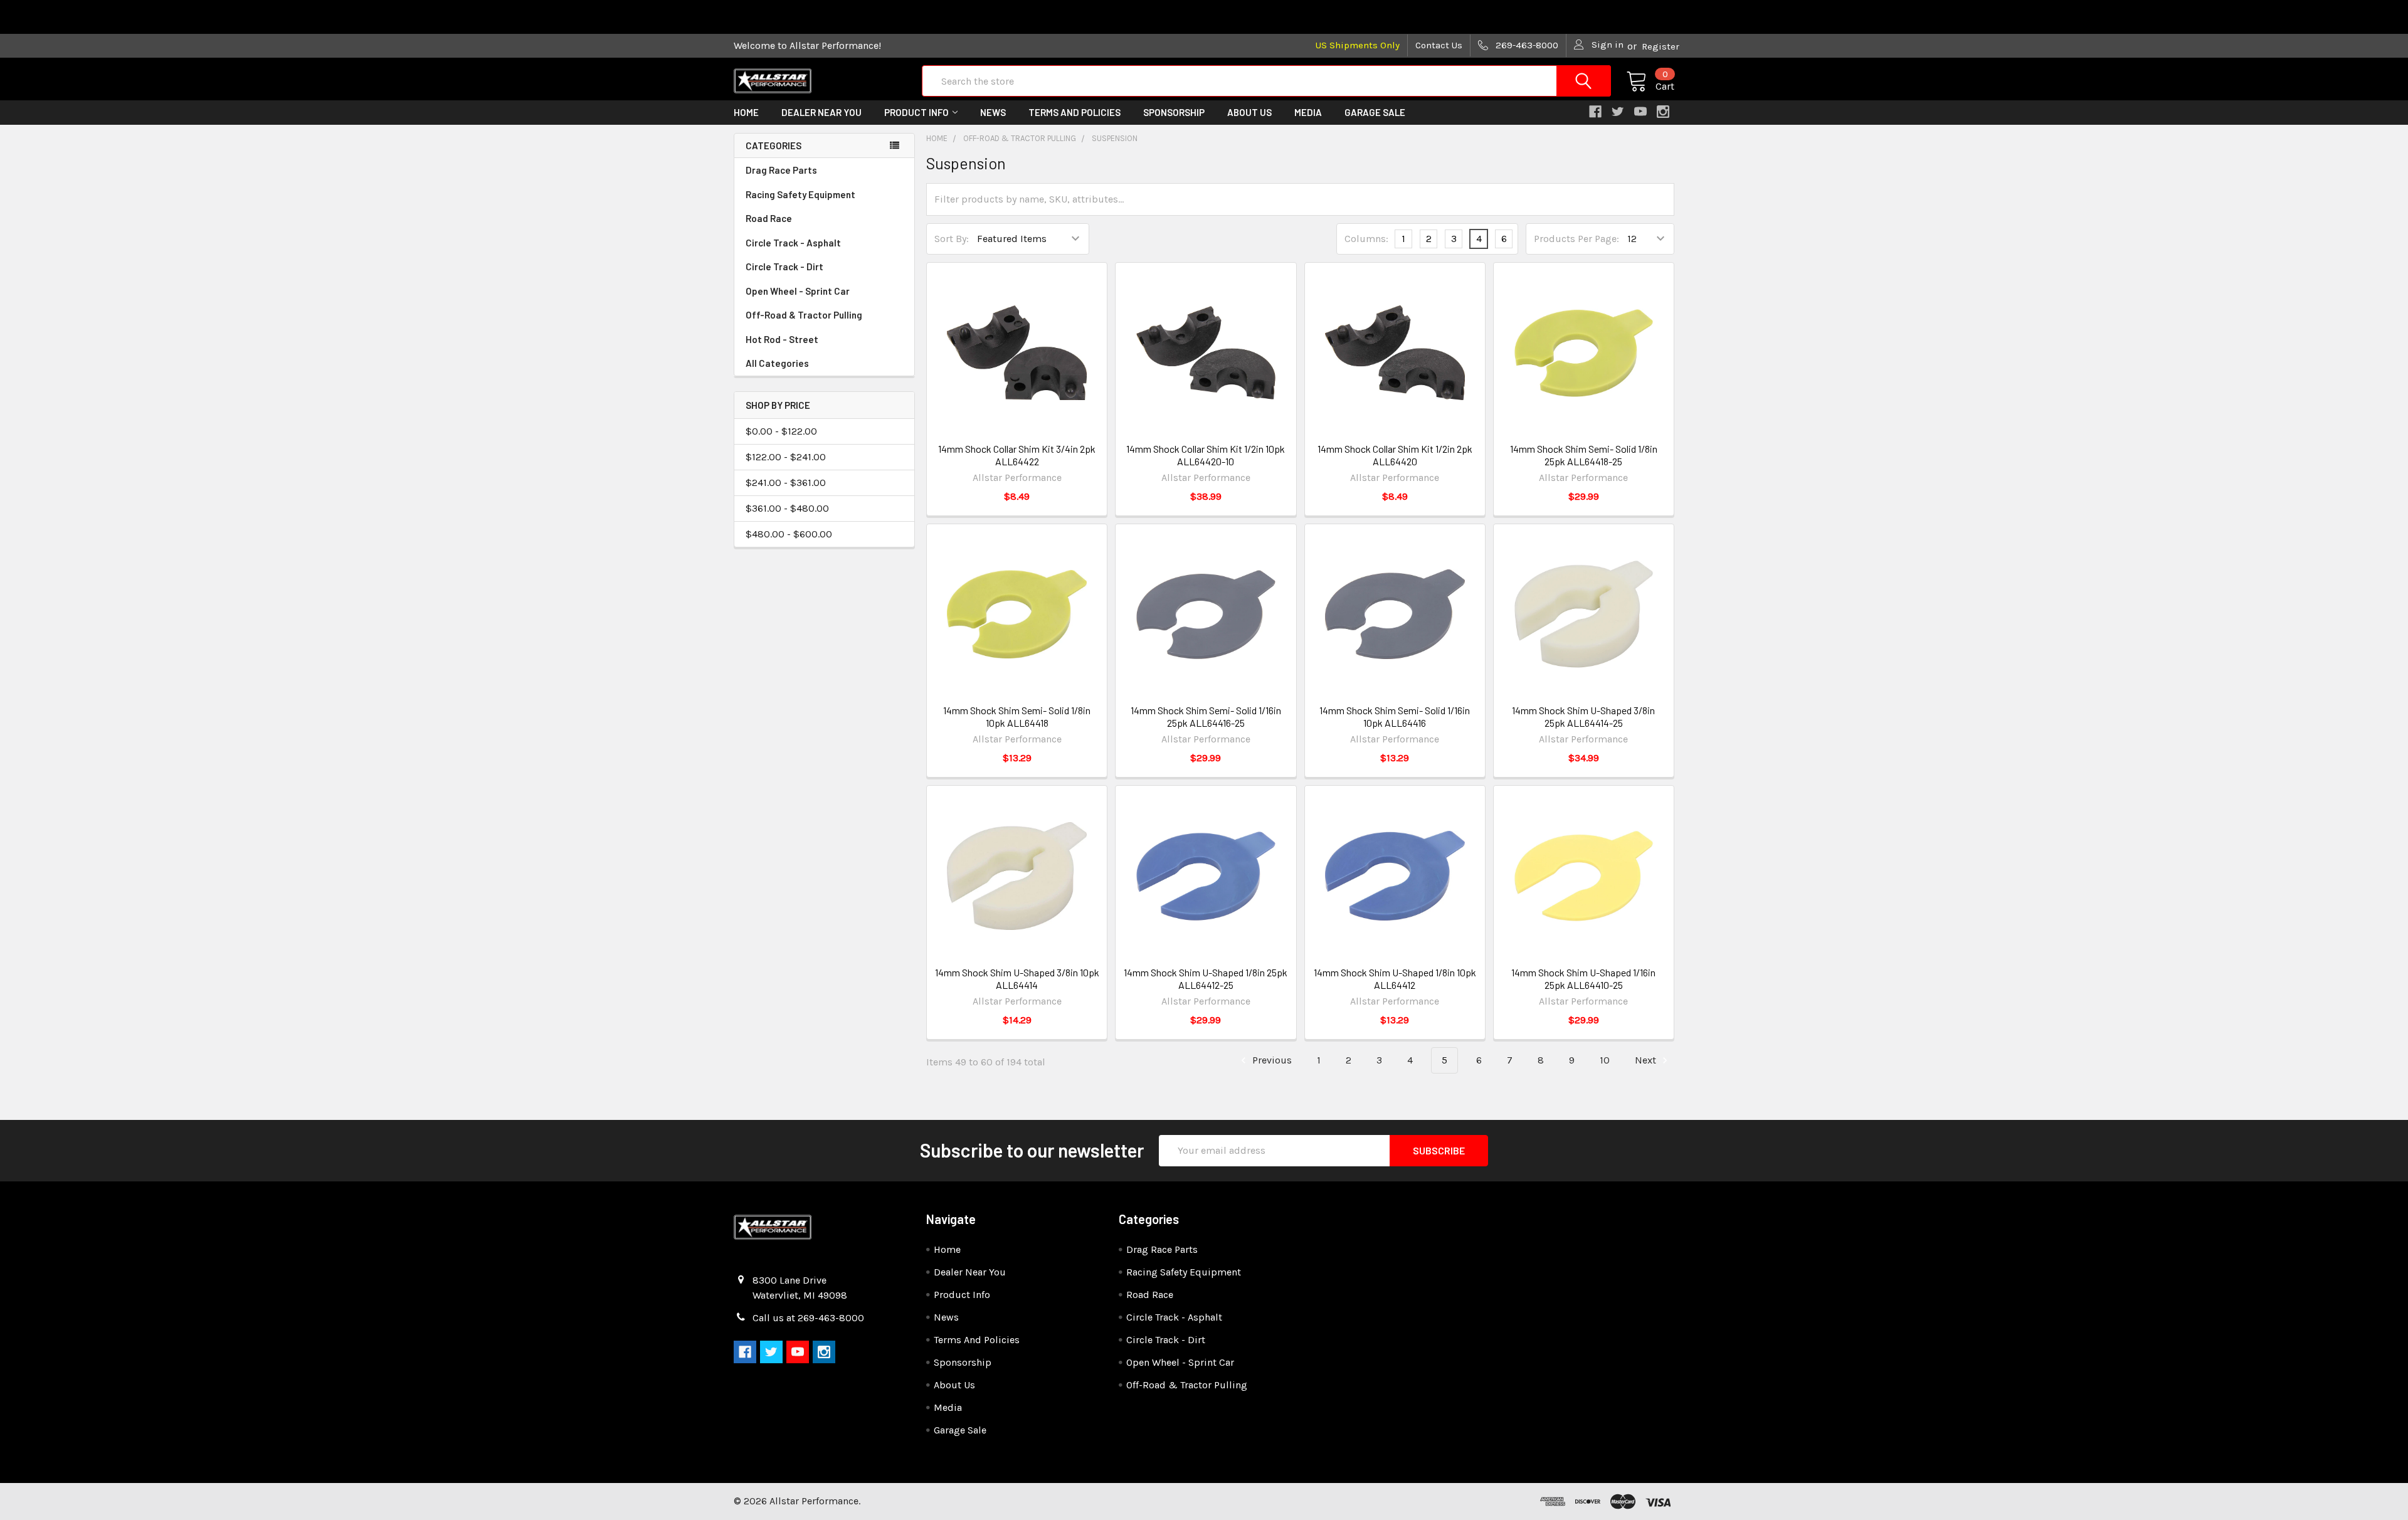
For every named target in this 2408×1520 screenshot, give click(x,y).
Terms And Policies (1075, 112)
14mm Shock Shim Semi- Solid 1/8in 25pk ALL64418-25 (1584, 455)
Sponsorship (1174, 112)
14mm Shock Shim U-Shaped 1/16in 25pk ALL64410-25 (1583, 979)
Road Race (769, 218)
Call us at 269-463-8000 (808, 1318)
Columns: (1366, 239)
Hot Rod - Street (782, 339)
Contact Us (1439, 45)
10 (1605, 1060)
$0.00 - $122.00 (781, 431)
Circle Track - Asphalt (793, 243)
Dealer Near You (821, 112)
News (993, 112)
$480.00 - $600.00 (789, 534)
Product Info (916, 112)
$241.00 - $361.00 (786, 483)
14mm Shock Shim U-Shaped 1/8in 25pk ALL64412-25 (1206, 979)
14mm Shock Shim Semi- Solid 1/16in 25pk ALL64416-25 (1206, 716)
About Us (1249, 112)
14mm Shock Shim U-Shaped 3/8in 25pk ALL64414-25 (1583, 716)
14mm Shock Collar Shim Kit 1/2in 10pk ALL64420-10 (1206, 455)
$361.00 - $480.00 (787, 508)
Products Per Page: (1576, 239)
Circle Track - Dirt (784, 267)
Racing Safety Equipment (800, 194)
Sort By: (952, 239)
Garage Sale (1375, 112)
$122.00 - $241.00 (786, 457)
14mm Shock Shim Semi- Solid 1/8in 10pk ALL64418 (1017, 716)
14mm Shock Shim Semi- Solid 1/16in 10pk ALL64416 (1395, 716)
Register (1661, 46)
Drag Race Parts (781, 170)
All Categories (777, 363)
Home (746, 112)
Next (1647, 1060)
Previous (1271, 1060)
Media (1308, 112)
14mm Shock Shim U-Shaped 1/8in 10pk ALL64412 (1395, 979)
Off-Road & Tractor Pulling (804, 315)
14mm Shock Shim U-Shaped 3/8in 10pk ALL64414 (1017, 979)
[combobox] (1266, 81)
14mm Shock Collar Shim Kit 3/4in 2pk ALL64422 (1017, 455)
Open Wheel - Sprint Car (798, 291)
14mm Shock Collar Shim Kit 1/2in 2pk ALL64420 (1395, 455)
